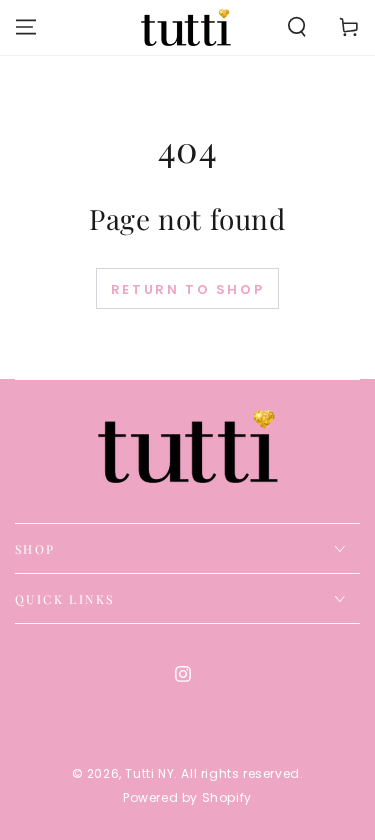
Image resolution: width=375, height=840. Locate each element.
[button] (297, 27)
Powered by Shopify (187, 798)
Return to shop (187, 289)
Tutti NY (149, 773)
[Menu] (26, 27)
